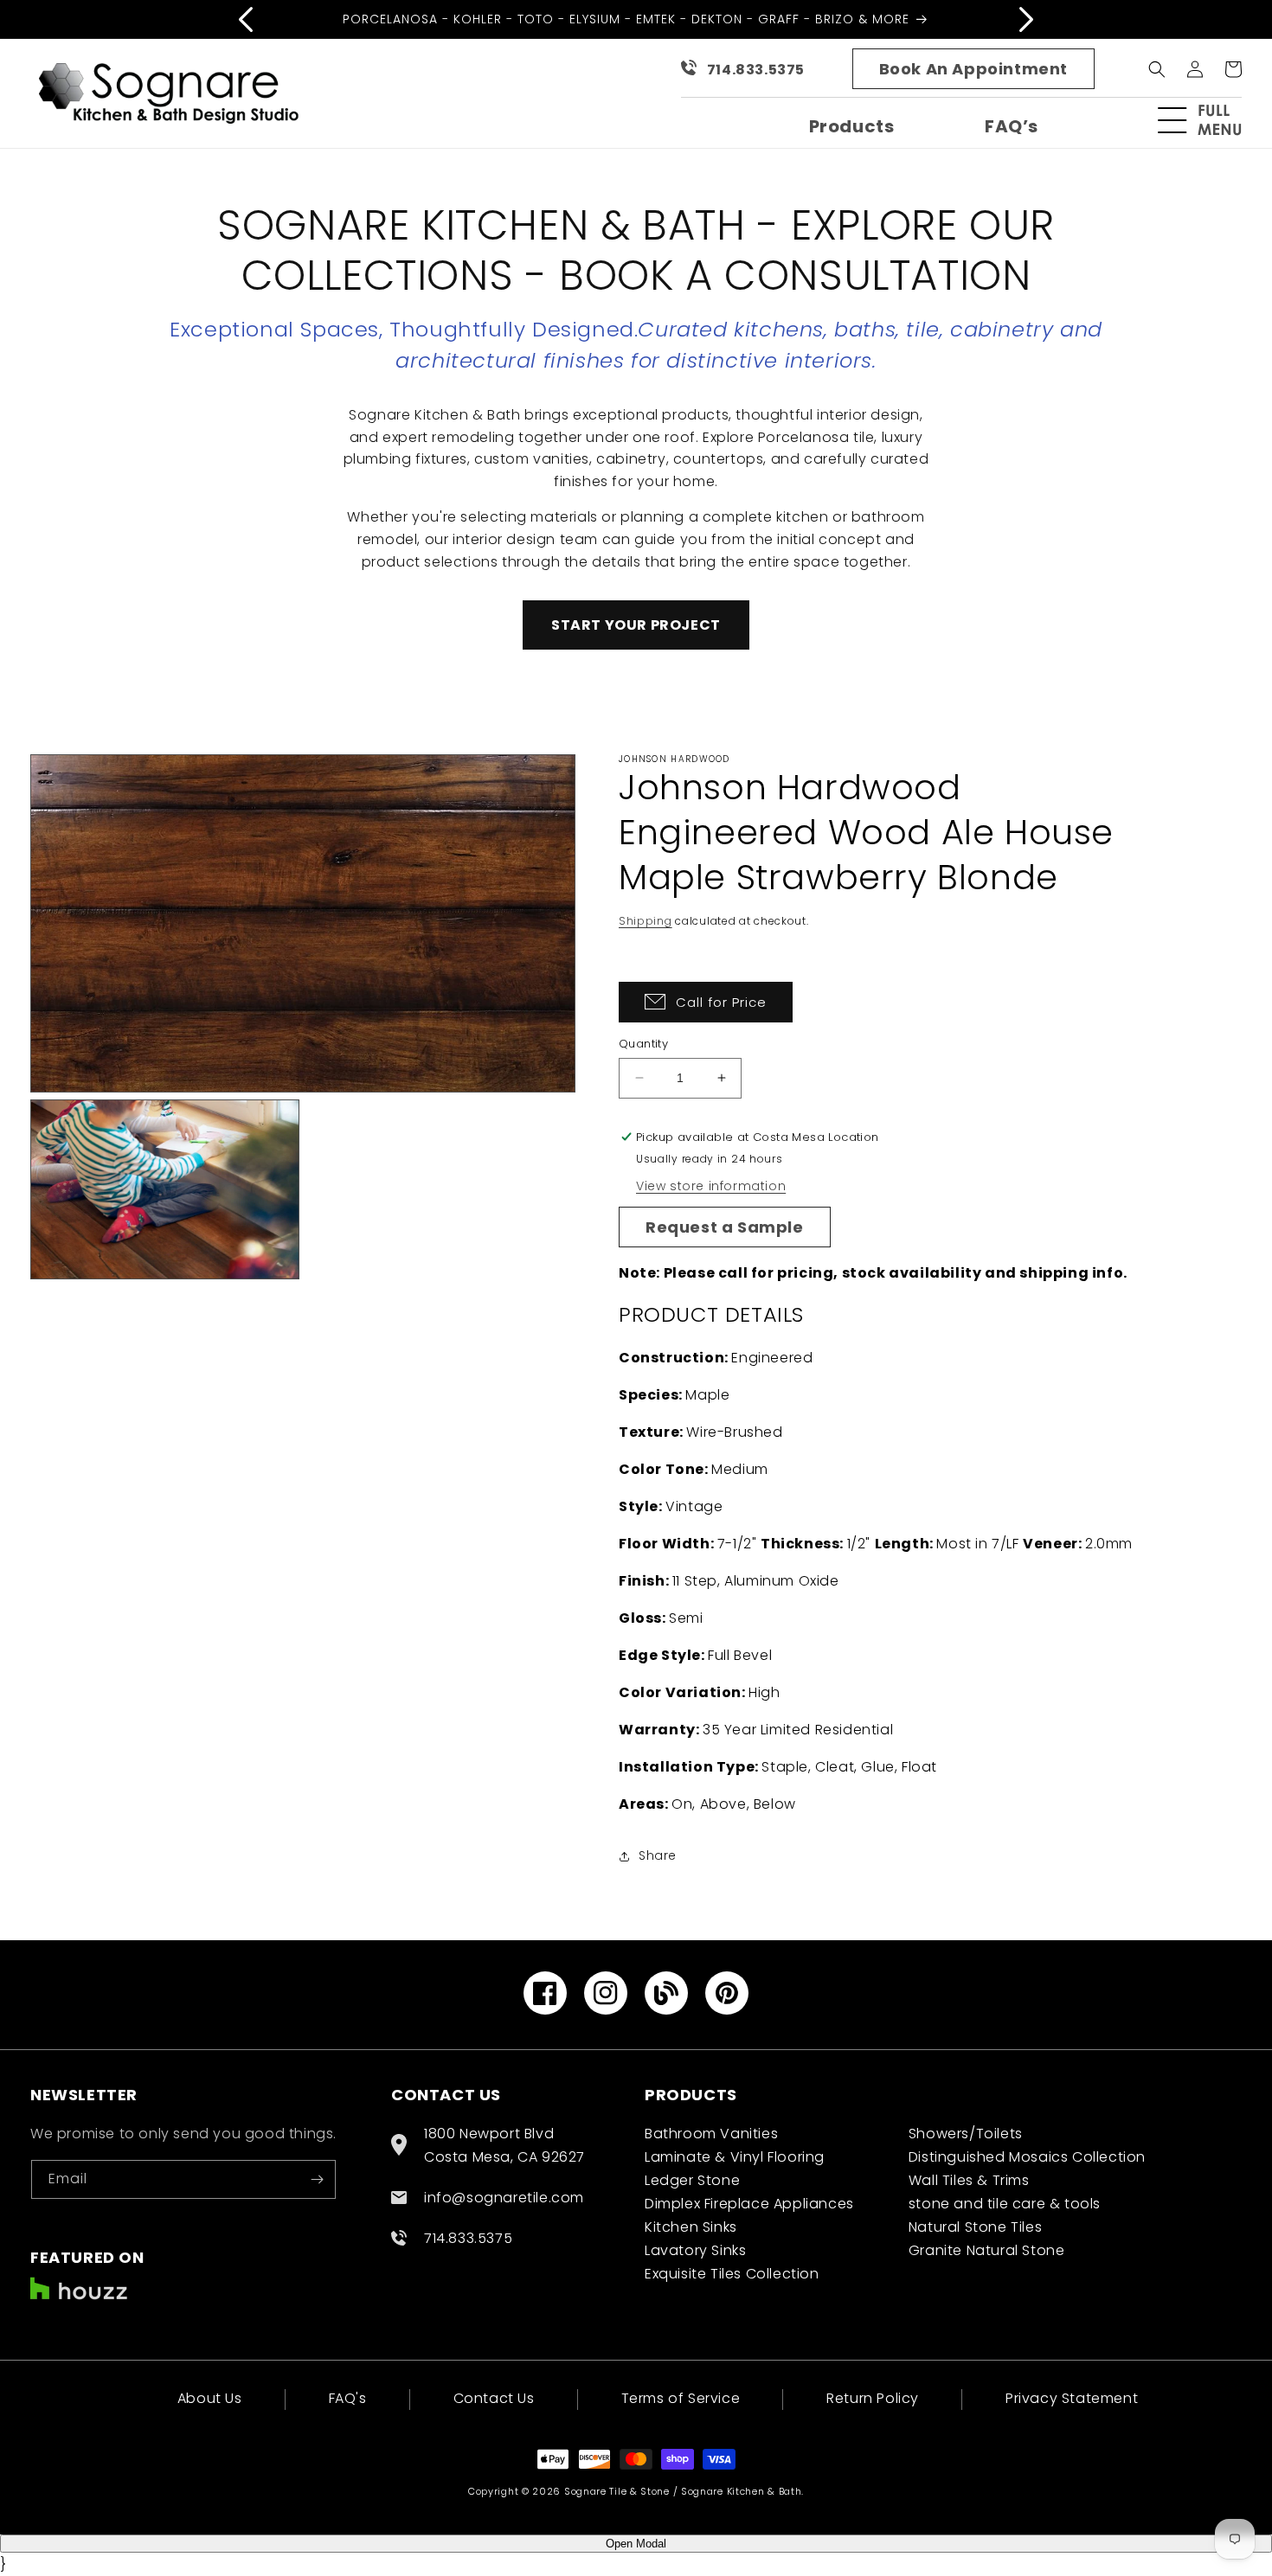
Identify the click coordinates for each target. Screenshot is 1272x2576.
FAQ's (348, 2398)
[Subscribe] (317, 2179)
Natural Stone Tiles (975, 2227)
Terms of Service (681, 2398)
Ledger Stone (692, 2180)
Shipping (646, 921)
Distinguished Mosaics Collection (1027, 2157)
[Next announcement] (1026, 19)
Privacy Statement (1072, 2398)
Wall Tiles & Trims (969, 2180)
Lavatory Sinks (695, 2250)
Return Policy (873, 2398)
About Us (210, 2400)
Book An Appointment (973, 69)
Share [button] (658, 1855)
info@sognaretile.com (504, 2198)
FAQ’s (1012, 126)
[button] (1207, 120)
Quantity (643, 1044)
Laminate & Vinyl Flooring (735, 2157)
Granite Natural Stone (987, 2250)
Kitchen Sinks (691, 2227)
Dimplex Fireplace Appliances (749, 2204)
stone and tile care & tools (1005, 2204)
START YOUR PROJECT (636, 625)
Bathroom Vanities (711, 2134)
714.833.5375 (756, 70)
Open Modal (636, 2544)
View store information (711, 1186)
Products (852, 126)
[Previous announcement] (246, 19)
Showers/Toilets (966, 2134)
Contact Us (494, 2398)
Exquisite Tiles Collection (732, 2274)
